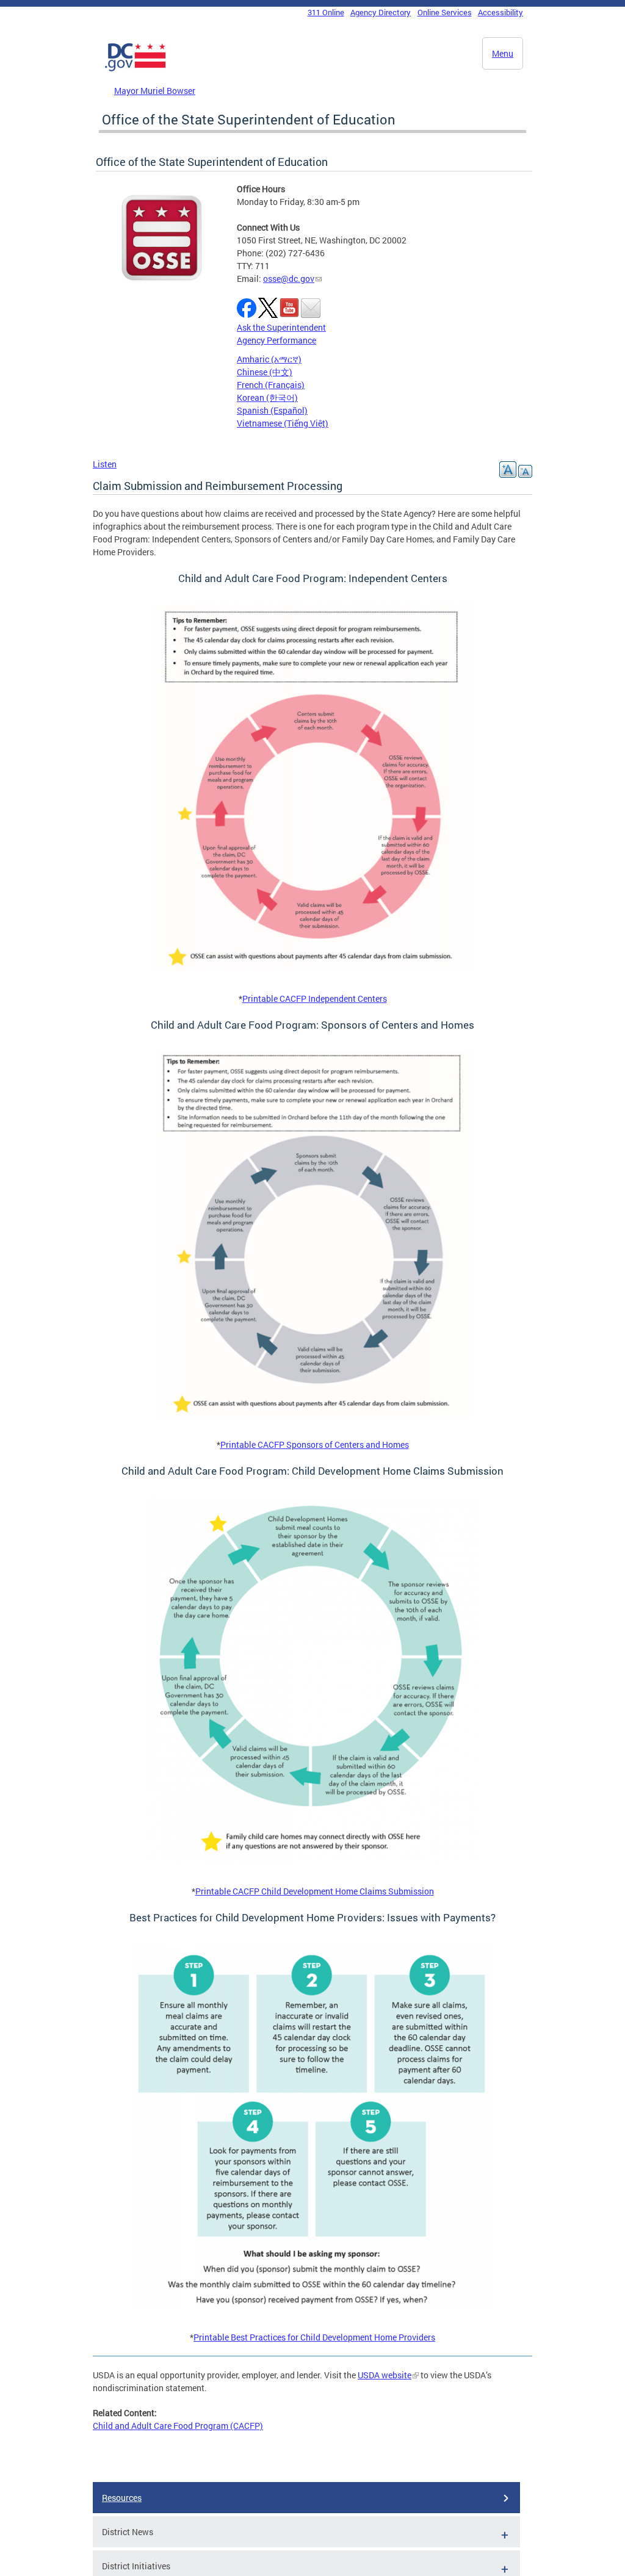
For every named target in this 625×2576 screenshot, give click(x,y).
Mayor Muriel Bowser (155, 91)
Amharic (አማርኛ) (269, 359)
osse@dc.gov (289, 279)
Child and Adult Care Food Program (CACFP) (178, 2426)
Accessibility (500, 12)
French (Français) (271, 385)
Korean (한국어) (267, 398)
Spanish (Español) (272, 410)
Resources (122, 2498)
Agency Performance (276, 340)
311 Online (326, 12)
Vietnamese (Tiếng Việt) (283, 423)
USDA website (385, 2375)
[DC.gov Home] (135, 69)
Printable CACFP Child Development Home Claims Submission (315, 1891)
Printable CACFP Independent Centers (315, 998)
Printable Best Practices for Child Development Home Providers (314, 2337)
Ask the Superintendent (281, 327)
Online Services (445, 12)
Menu (503, 53)
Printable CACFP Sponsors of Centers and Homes (315, 1445)
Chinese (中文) (265, 372)
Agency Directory (381, 12)
